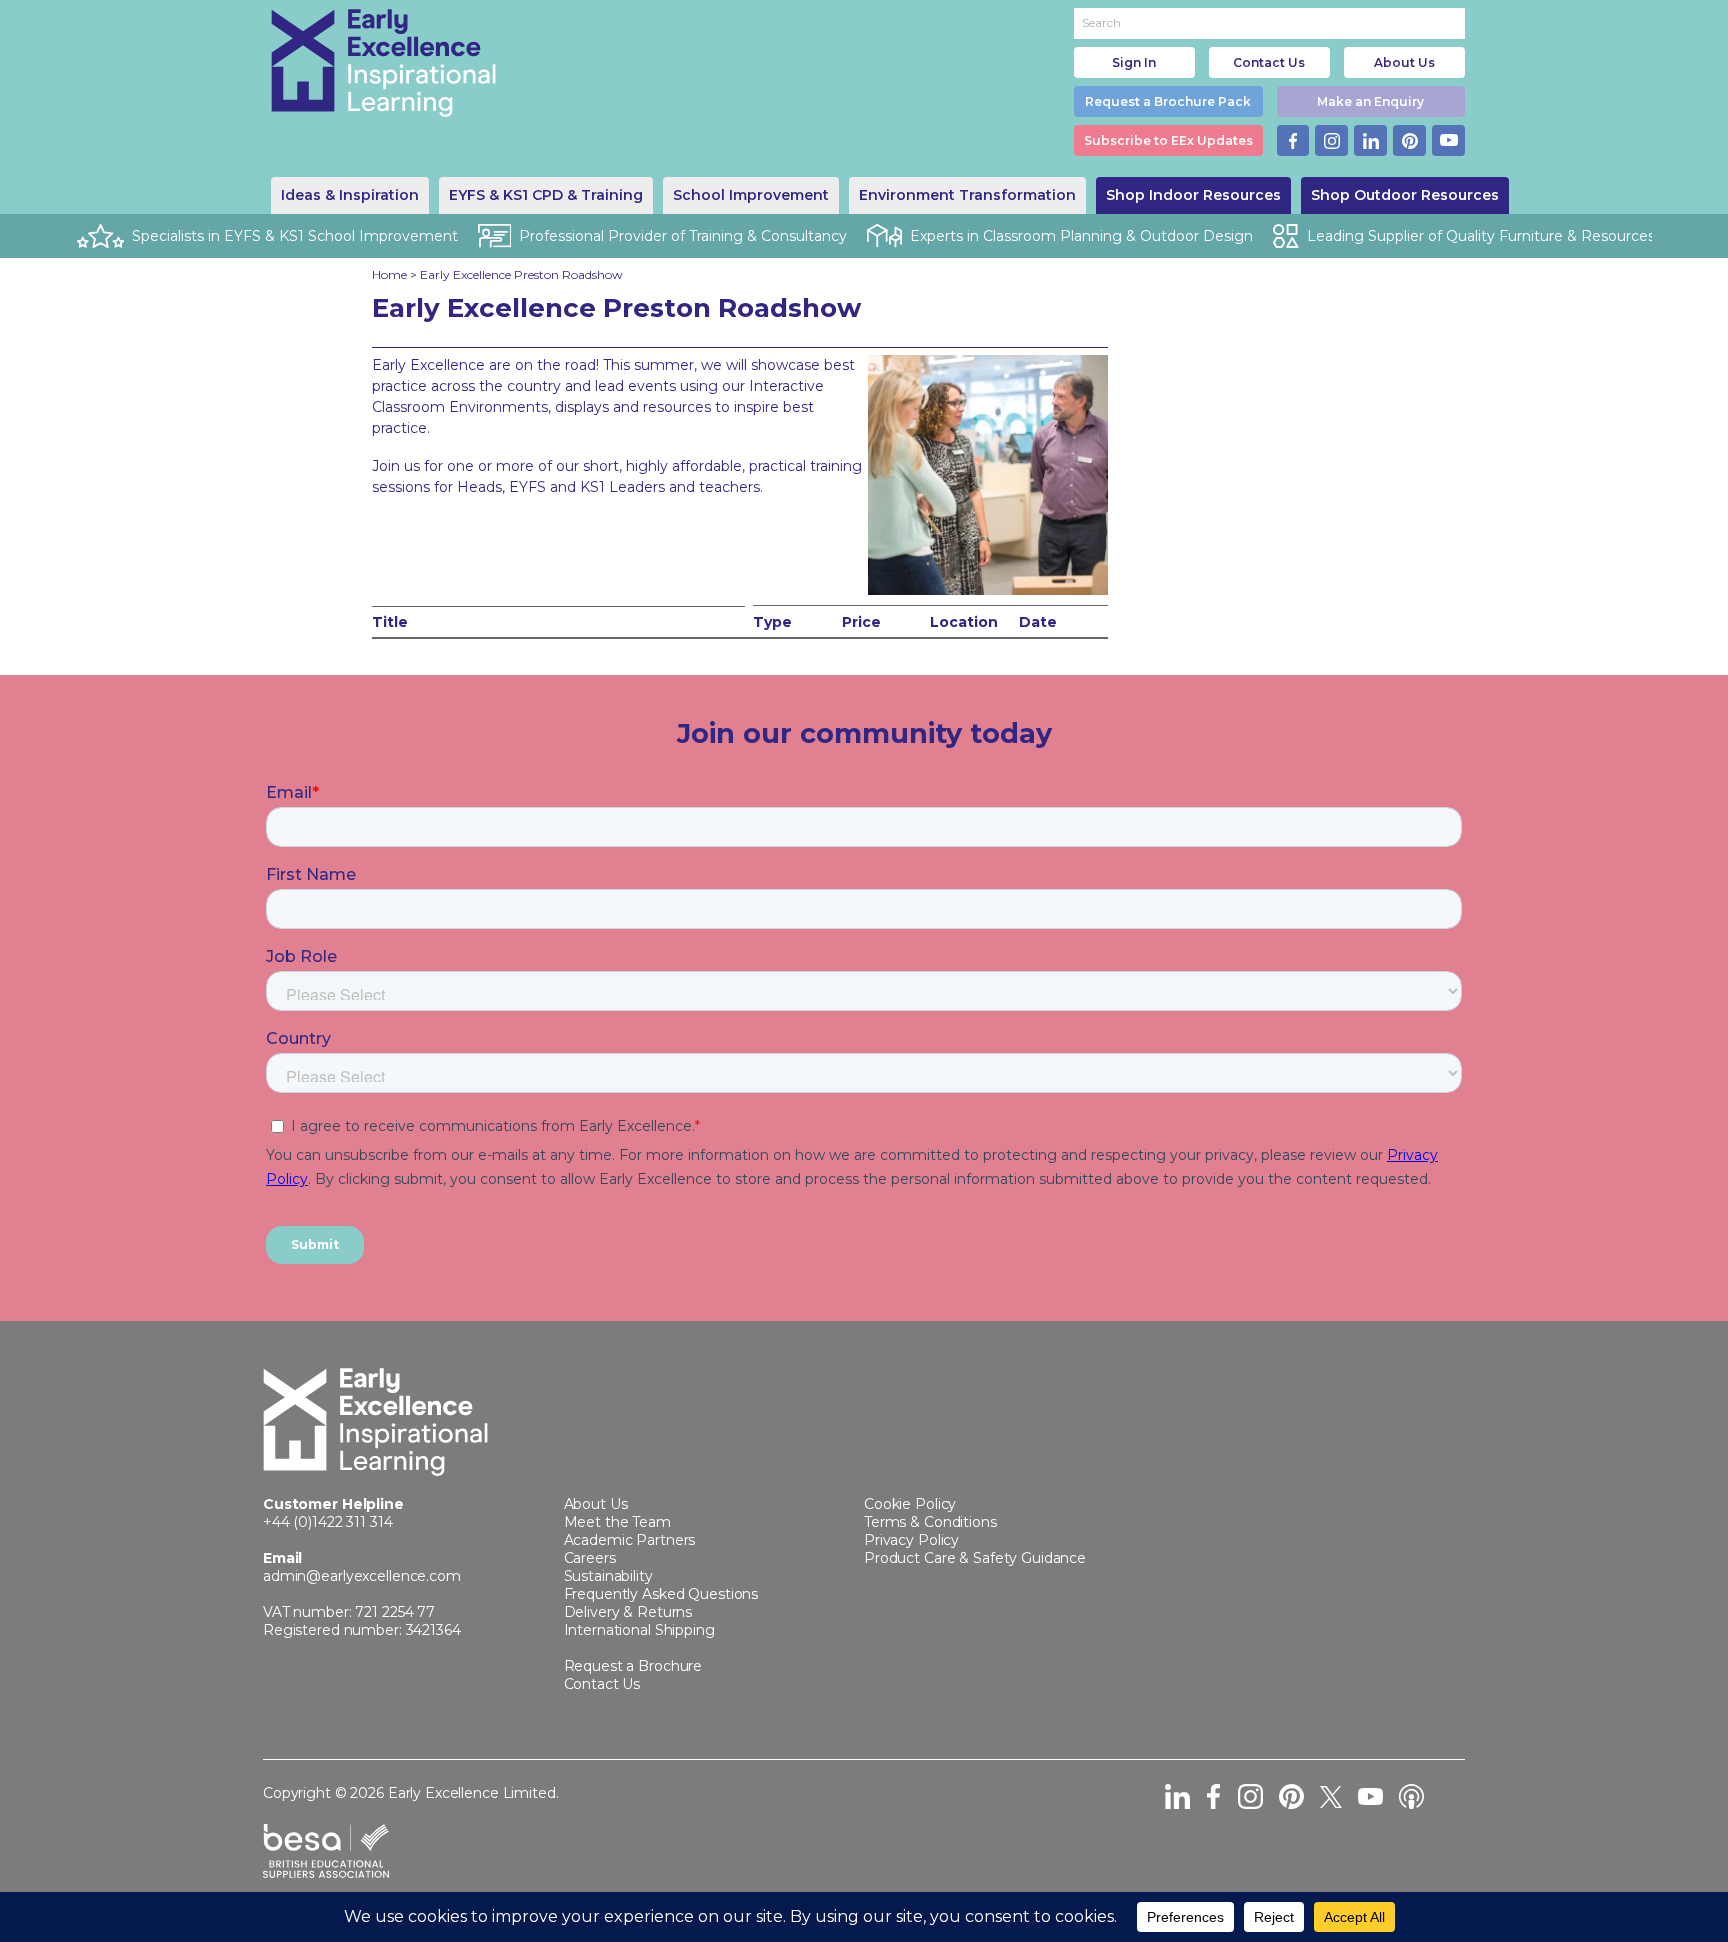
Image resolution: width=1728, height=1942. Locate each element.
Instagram (1331, 140)
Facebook (1293, 140)
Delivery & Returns (628, 1612)
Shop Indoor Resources (1193, 195)
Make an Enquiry (1370, 101)
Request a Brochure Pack (1168, 101)
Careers (590, 1558)
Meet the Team (617, 1522)
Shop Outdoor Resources (1405, 195)
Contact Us (1269, 62)
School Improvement (751, 195)
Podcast (1411, 1796)
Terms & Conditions (930, 1522)
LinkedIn (1370, 140)
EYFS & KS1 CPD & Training (546, 195)
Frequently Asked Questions (661, 1594)
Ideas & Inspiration (350, 195)
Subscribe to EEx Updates (1168, 140)
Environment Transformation (967, 195)
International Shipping (639, 1630)
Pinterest (1409, 140)
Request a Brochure (633, 1666)
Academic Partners (630, 1540)
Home (389, 274)
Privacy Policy (911, 1540)
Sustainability (608, 1576)
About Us (1404, 62)
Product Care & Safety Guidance (975, 1558)
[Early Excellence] (384, 63)
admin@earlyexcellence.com (362, 1576)
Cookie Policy (910, 1504)
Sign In (1134, 62)
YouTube (1448, 140)
